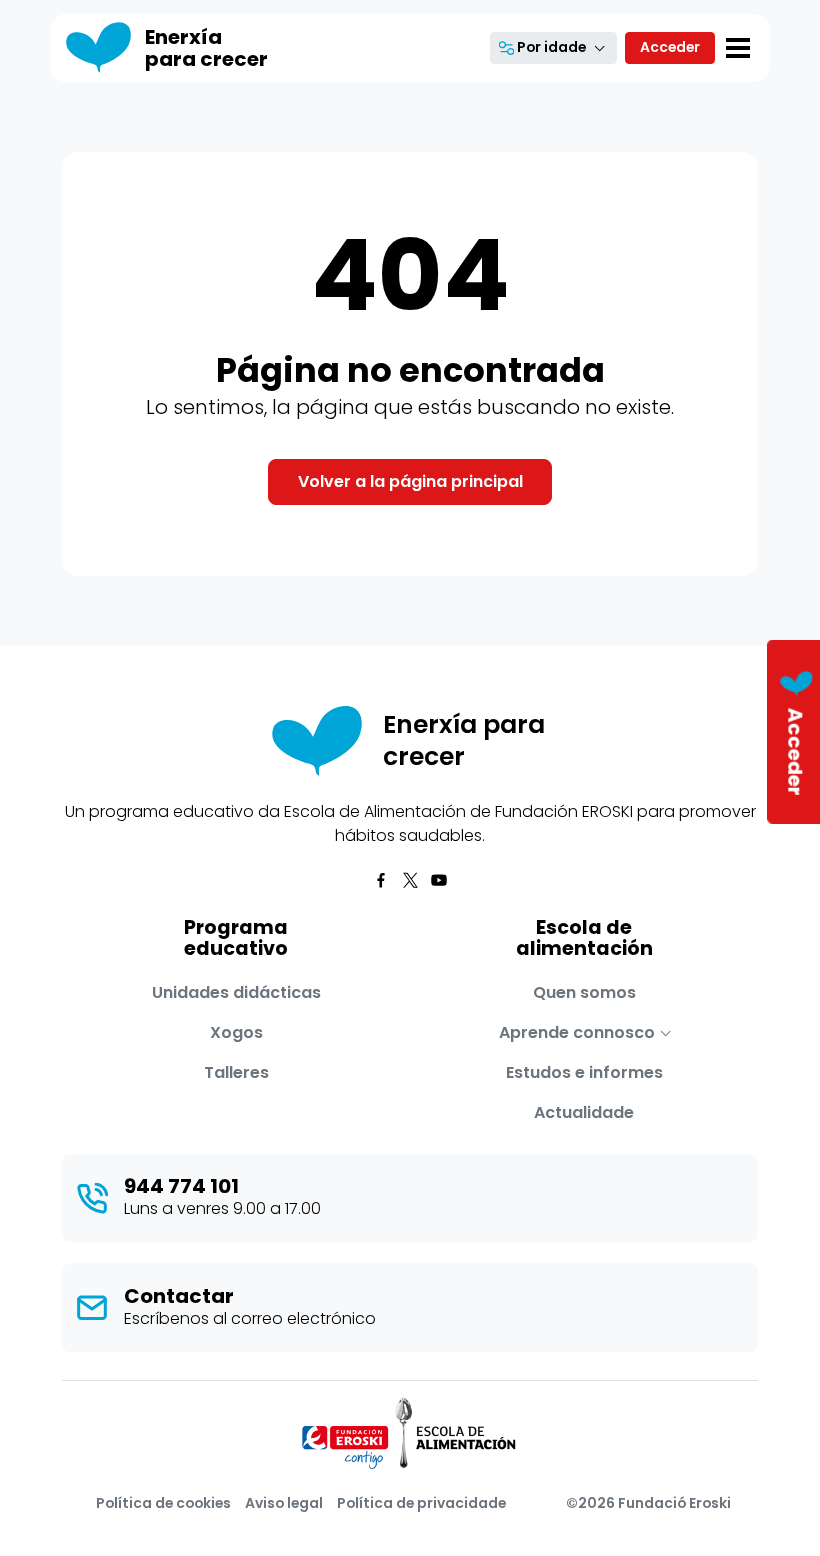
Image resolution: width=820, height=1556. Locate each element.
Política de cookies (163, 1503)
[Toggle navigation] (738, 48)
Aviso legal (284, 1503)
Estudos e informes (584, 1072)
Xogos (236, 1032)
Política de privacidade (421, 1503)
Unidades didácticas (236, 992)
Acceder (670, 47)
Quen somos (584, 992)
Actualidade (584, 1112)
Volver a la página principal (410, 481)
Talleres (236, 1072)
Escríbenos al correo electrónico (250, 1318)
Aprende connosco (577, 1032)
